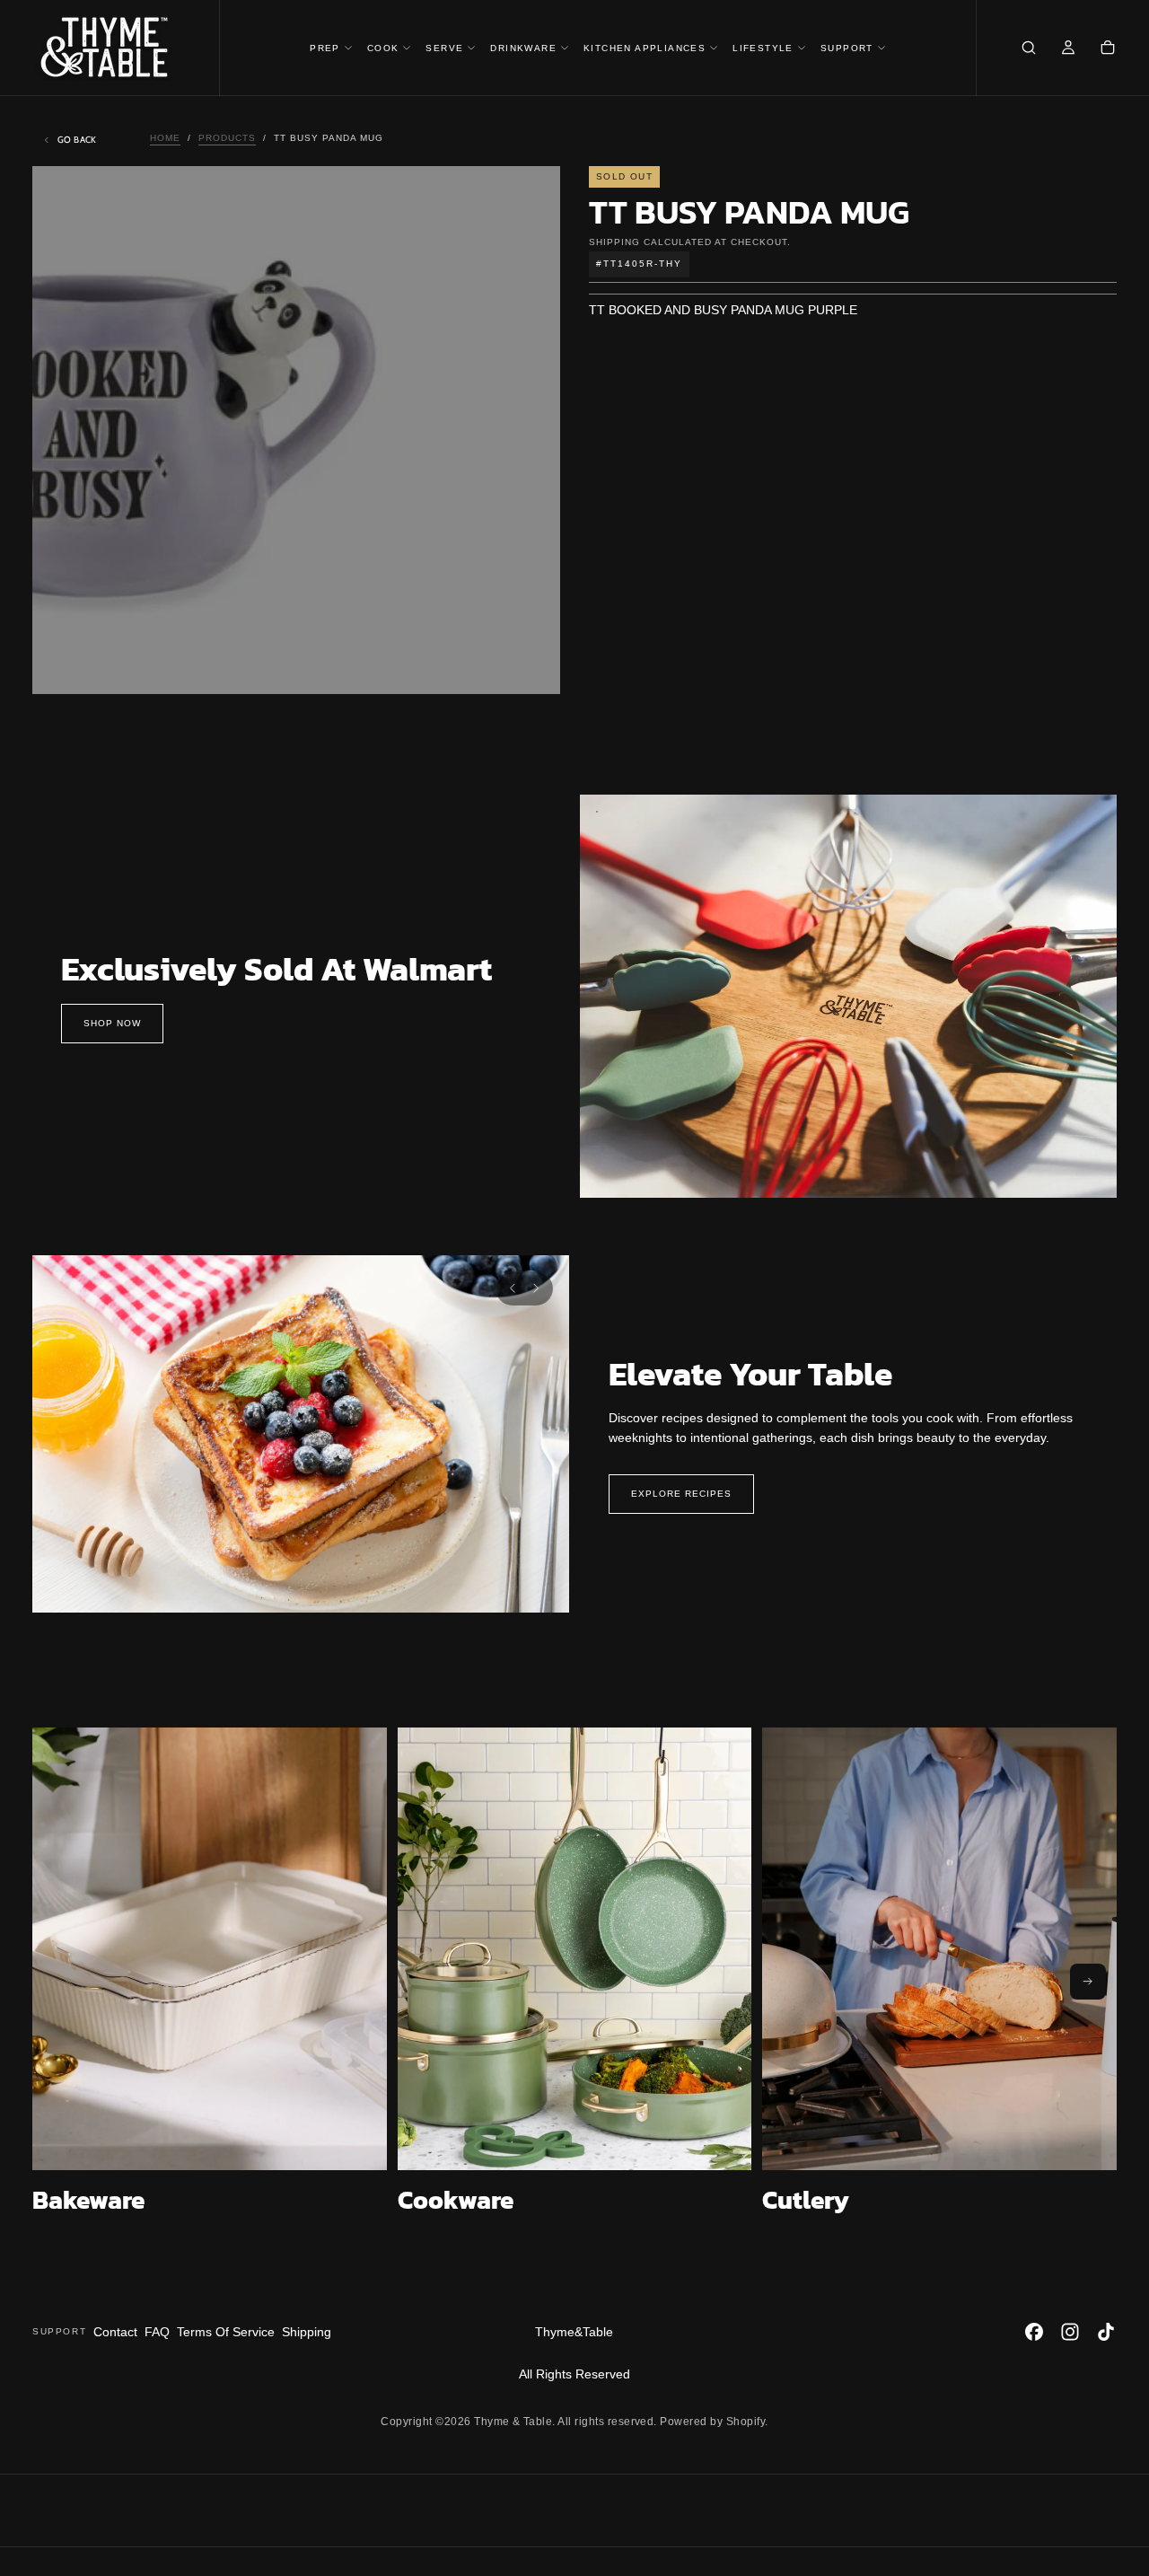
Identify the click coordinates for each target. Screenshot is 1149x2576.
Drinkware (523, 48)
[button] (1029, 49)
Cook (383, 48)
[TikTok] (1106, 2332)
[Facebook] (1034, 2332)
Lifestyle (763, 48)
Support (847, 48)
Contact (115, 2332)
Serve (444, 48)
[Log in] (1068, 49)
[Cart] (1108, 49)
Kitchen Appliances (645, 48)
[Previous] (513, 1288)
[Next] (536, 1288)
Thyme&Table (574, 2332)
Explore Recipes (681, 1494)
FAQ (157, 2332)
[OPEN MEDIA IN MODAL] (531, 665)
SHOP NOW (112, 1023)
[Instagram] (1070, 2332)
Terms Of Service (226, 2332)
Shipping (614, 242)
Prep (325, 48)
